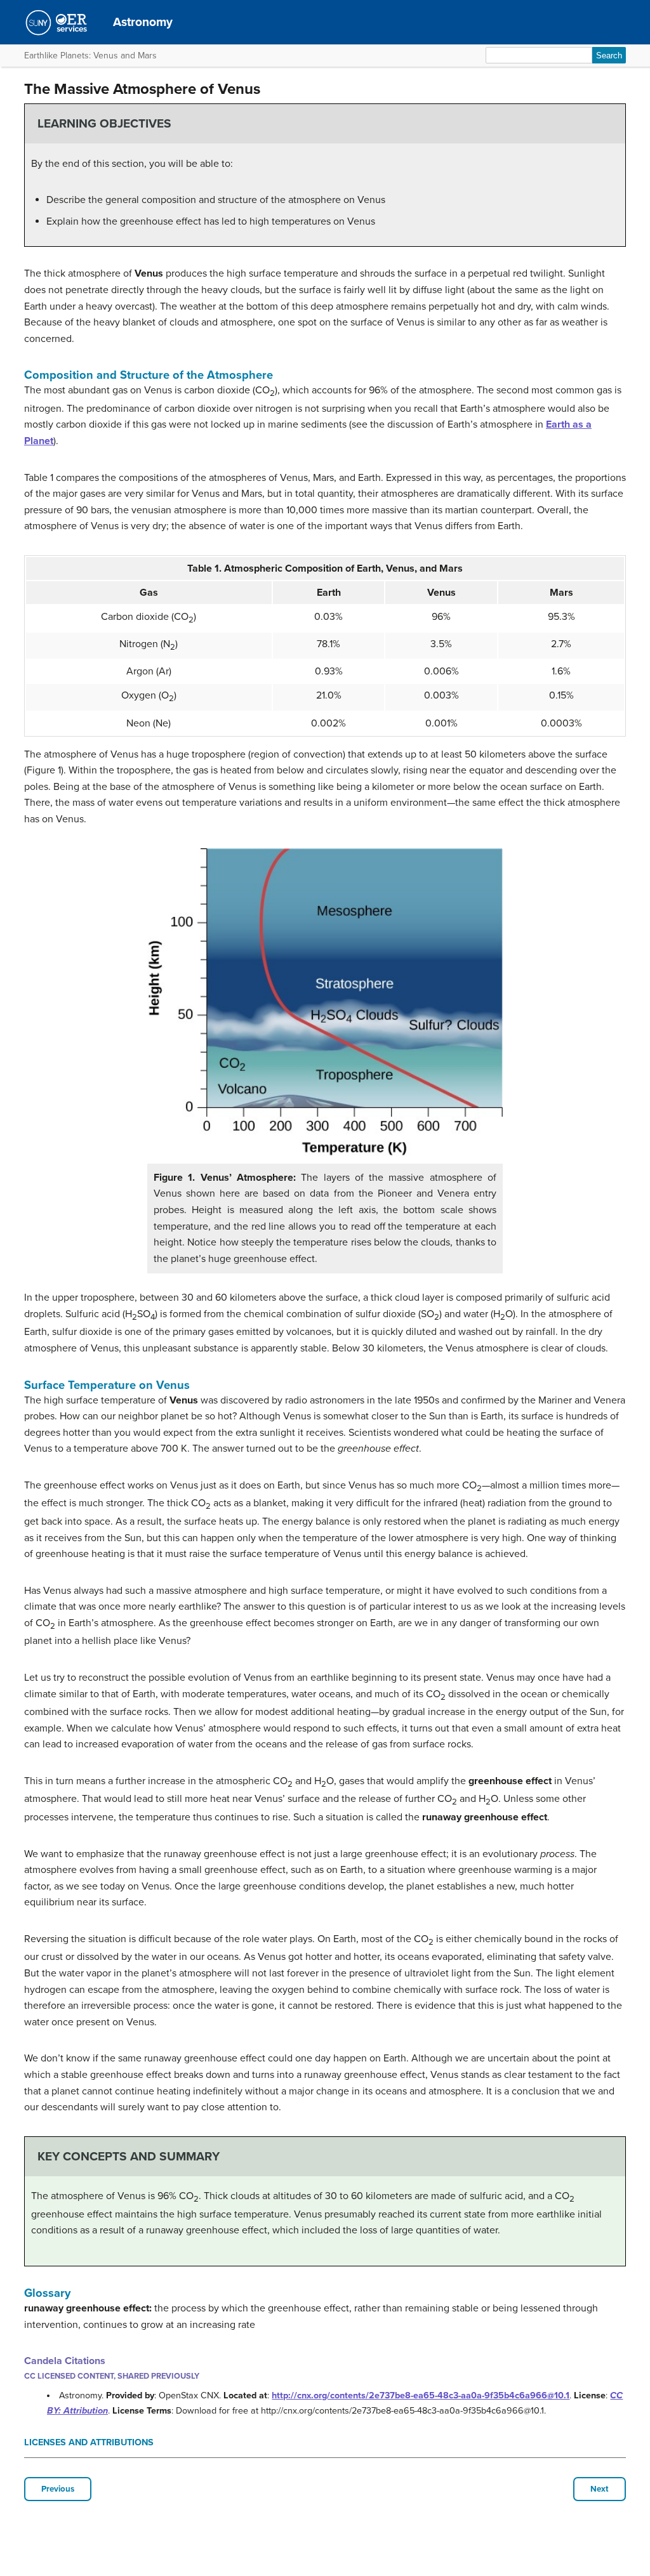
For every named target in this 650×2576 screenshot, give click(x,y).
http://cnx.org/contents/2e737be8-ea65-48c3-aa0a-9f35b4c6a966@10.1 (421, 2395)
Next (600, 2489)
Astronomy (143, 22)
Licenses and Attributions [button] (89, 2442)
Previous (58, 2489)
